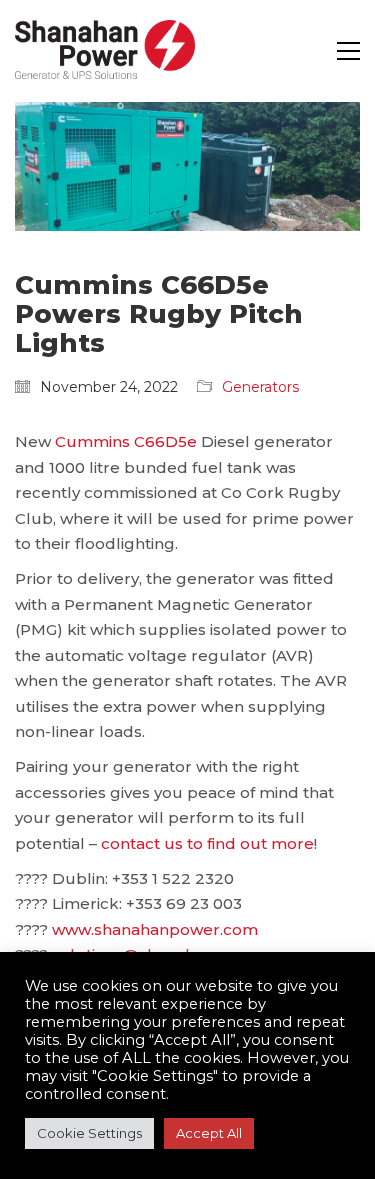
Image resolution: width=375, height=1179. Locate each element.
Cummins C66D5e (126, 441)
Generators (260, 387)
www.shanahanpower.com (155, 929)
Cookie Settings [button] (89, 1133)
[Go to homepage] (105, 51)
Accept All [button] (209, 1133)
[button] (348, 51)
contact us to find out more (207, 843)
